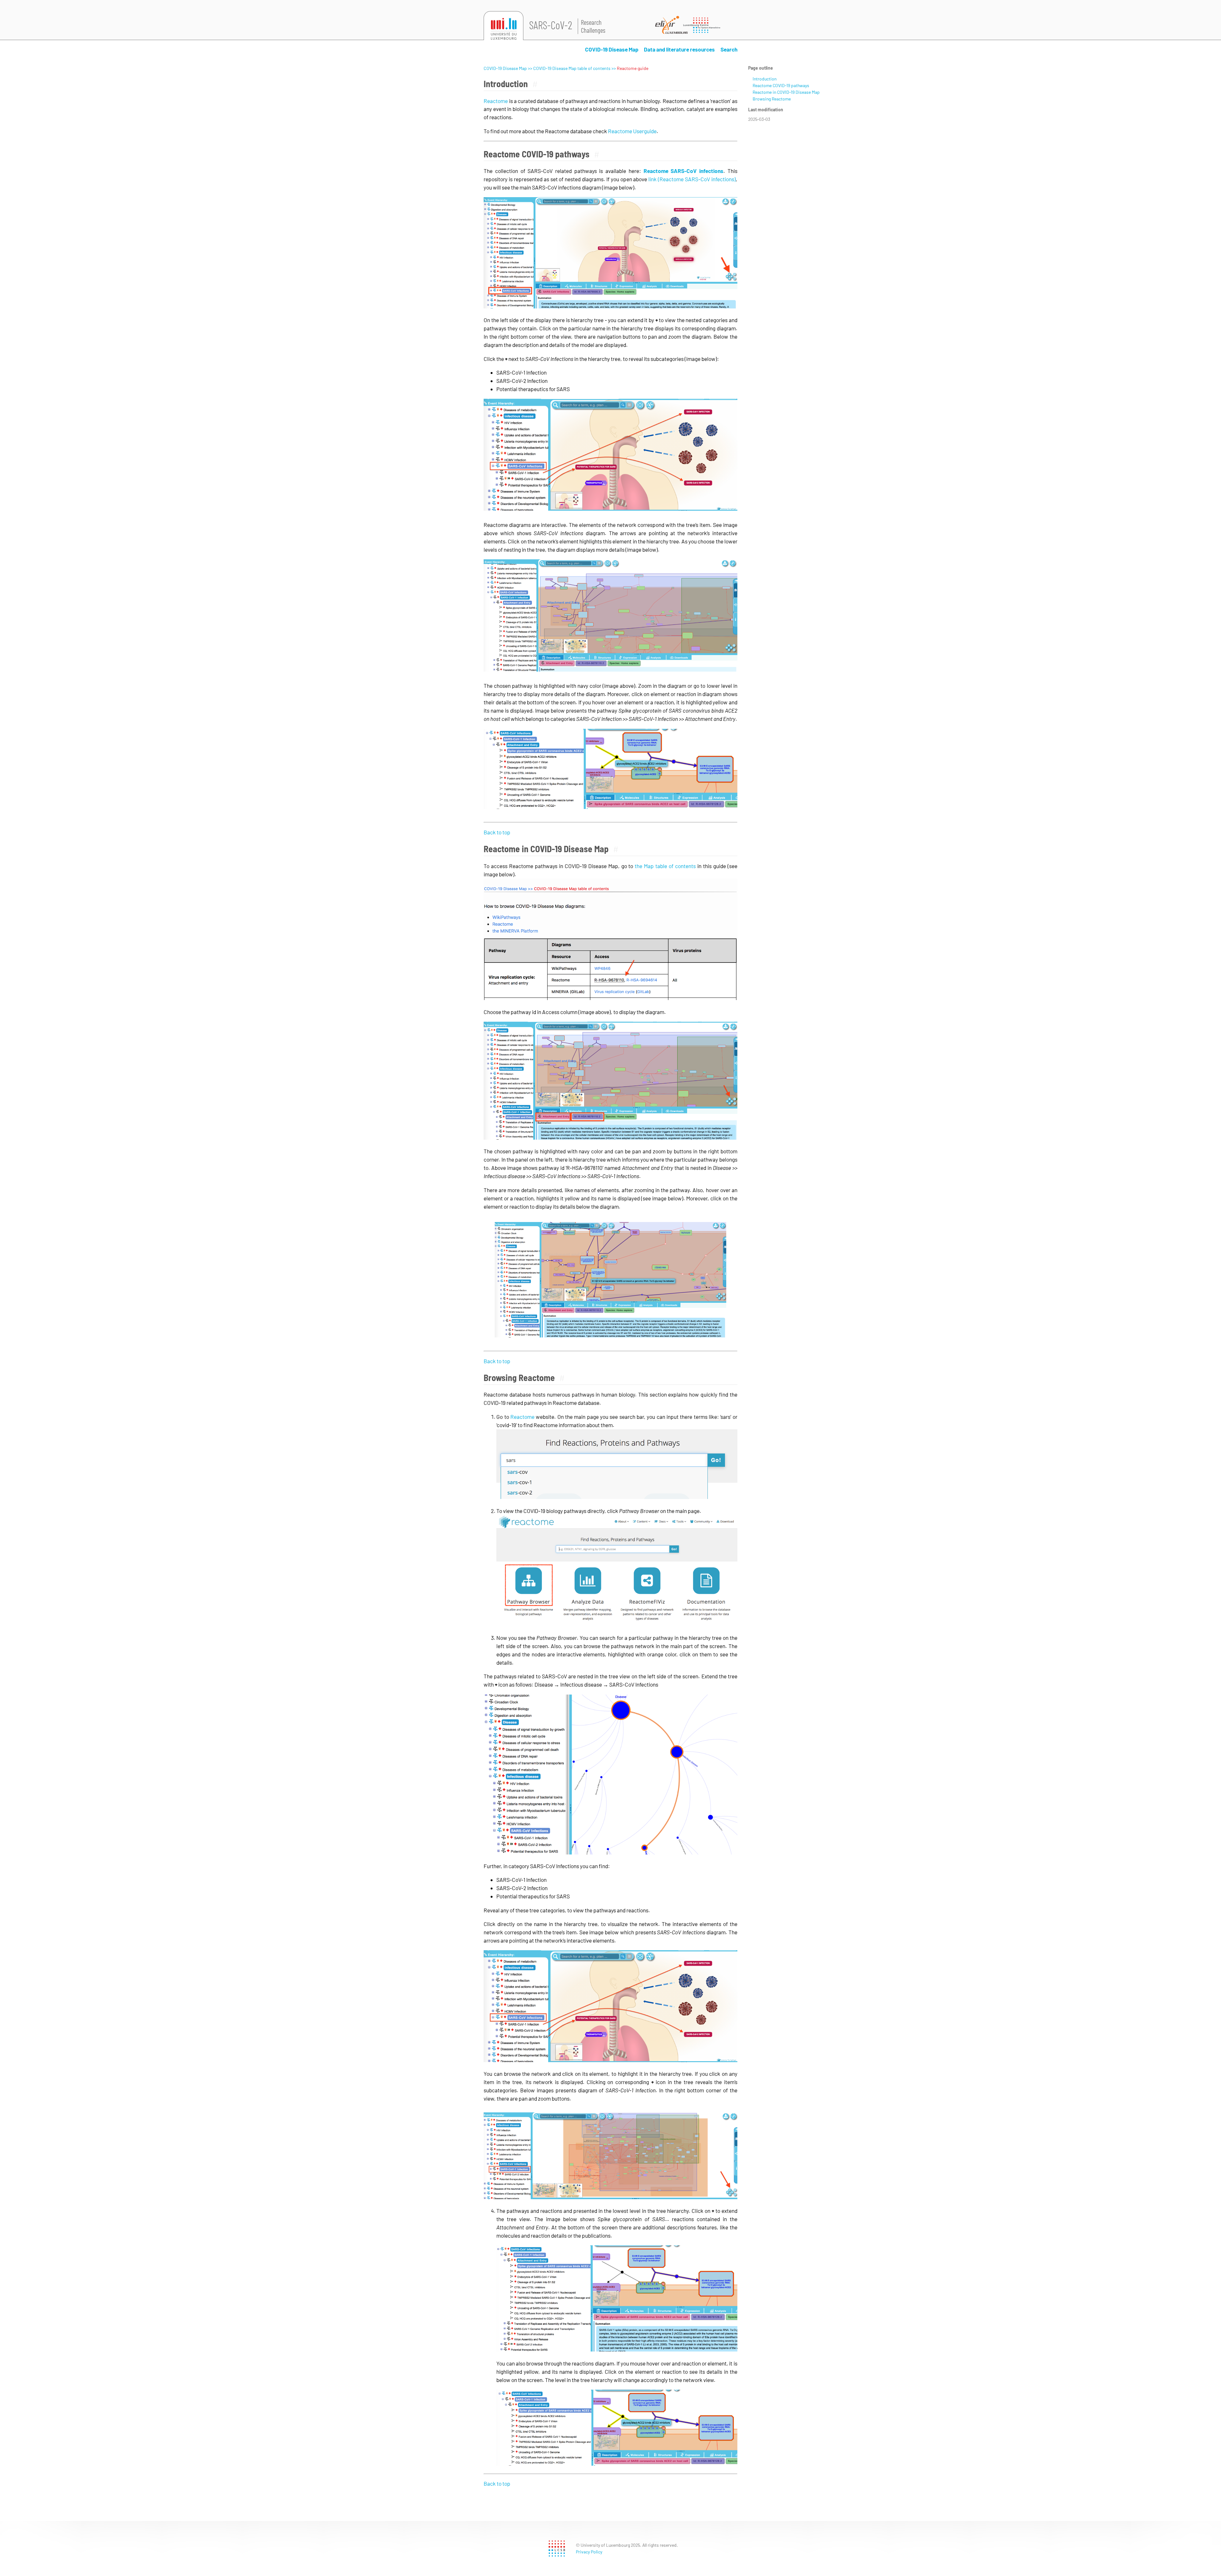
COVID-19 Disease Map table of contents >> (575, 68)
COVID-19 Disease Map (612, 49)
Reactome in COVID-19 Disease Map (786, 92)
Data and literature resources (679, 49)
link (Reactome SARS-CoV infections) (692, 179)
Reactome (496, 101)
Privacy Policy (589, 2552)
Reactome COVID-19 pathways (781, 85)
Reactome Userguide (632, 131)
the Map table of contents (665, 866)
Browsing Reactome (772, 99)
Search (729, 49)
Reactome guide (633, 68)
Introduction (765, 79)
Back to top (497, 832)
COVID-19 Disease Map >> (508, 68)
